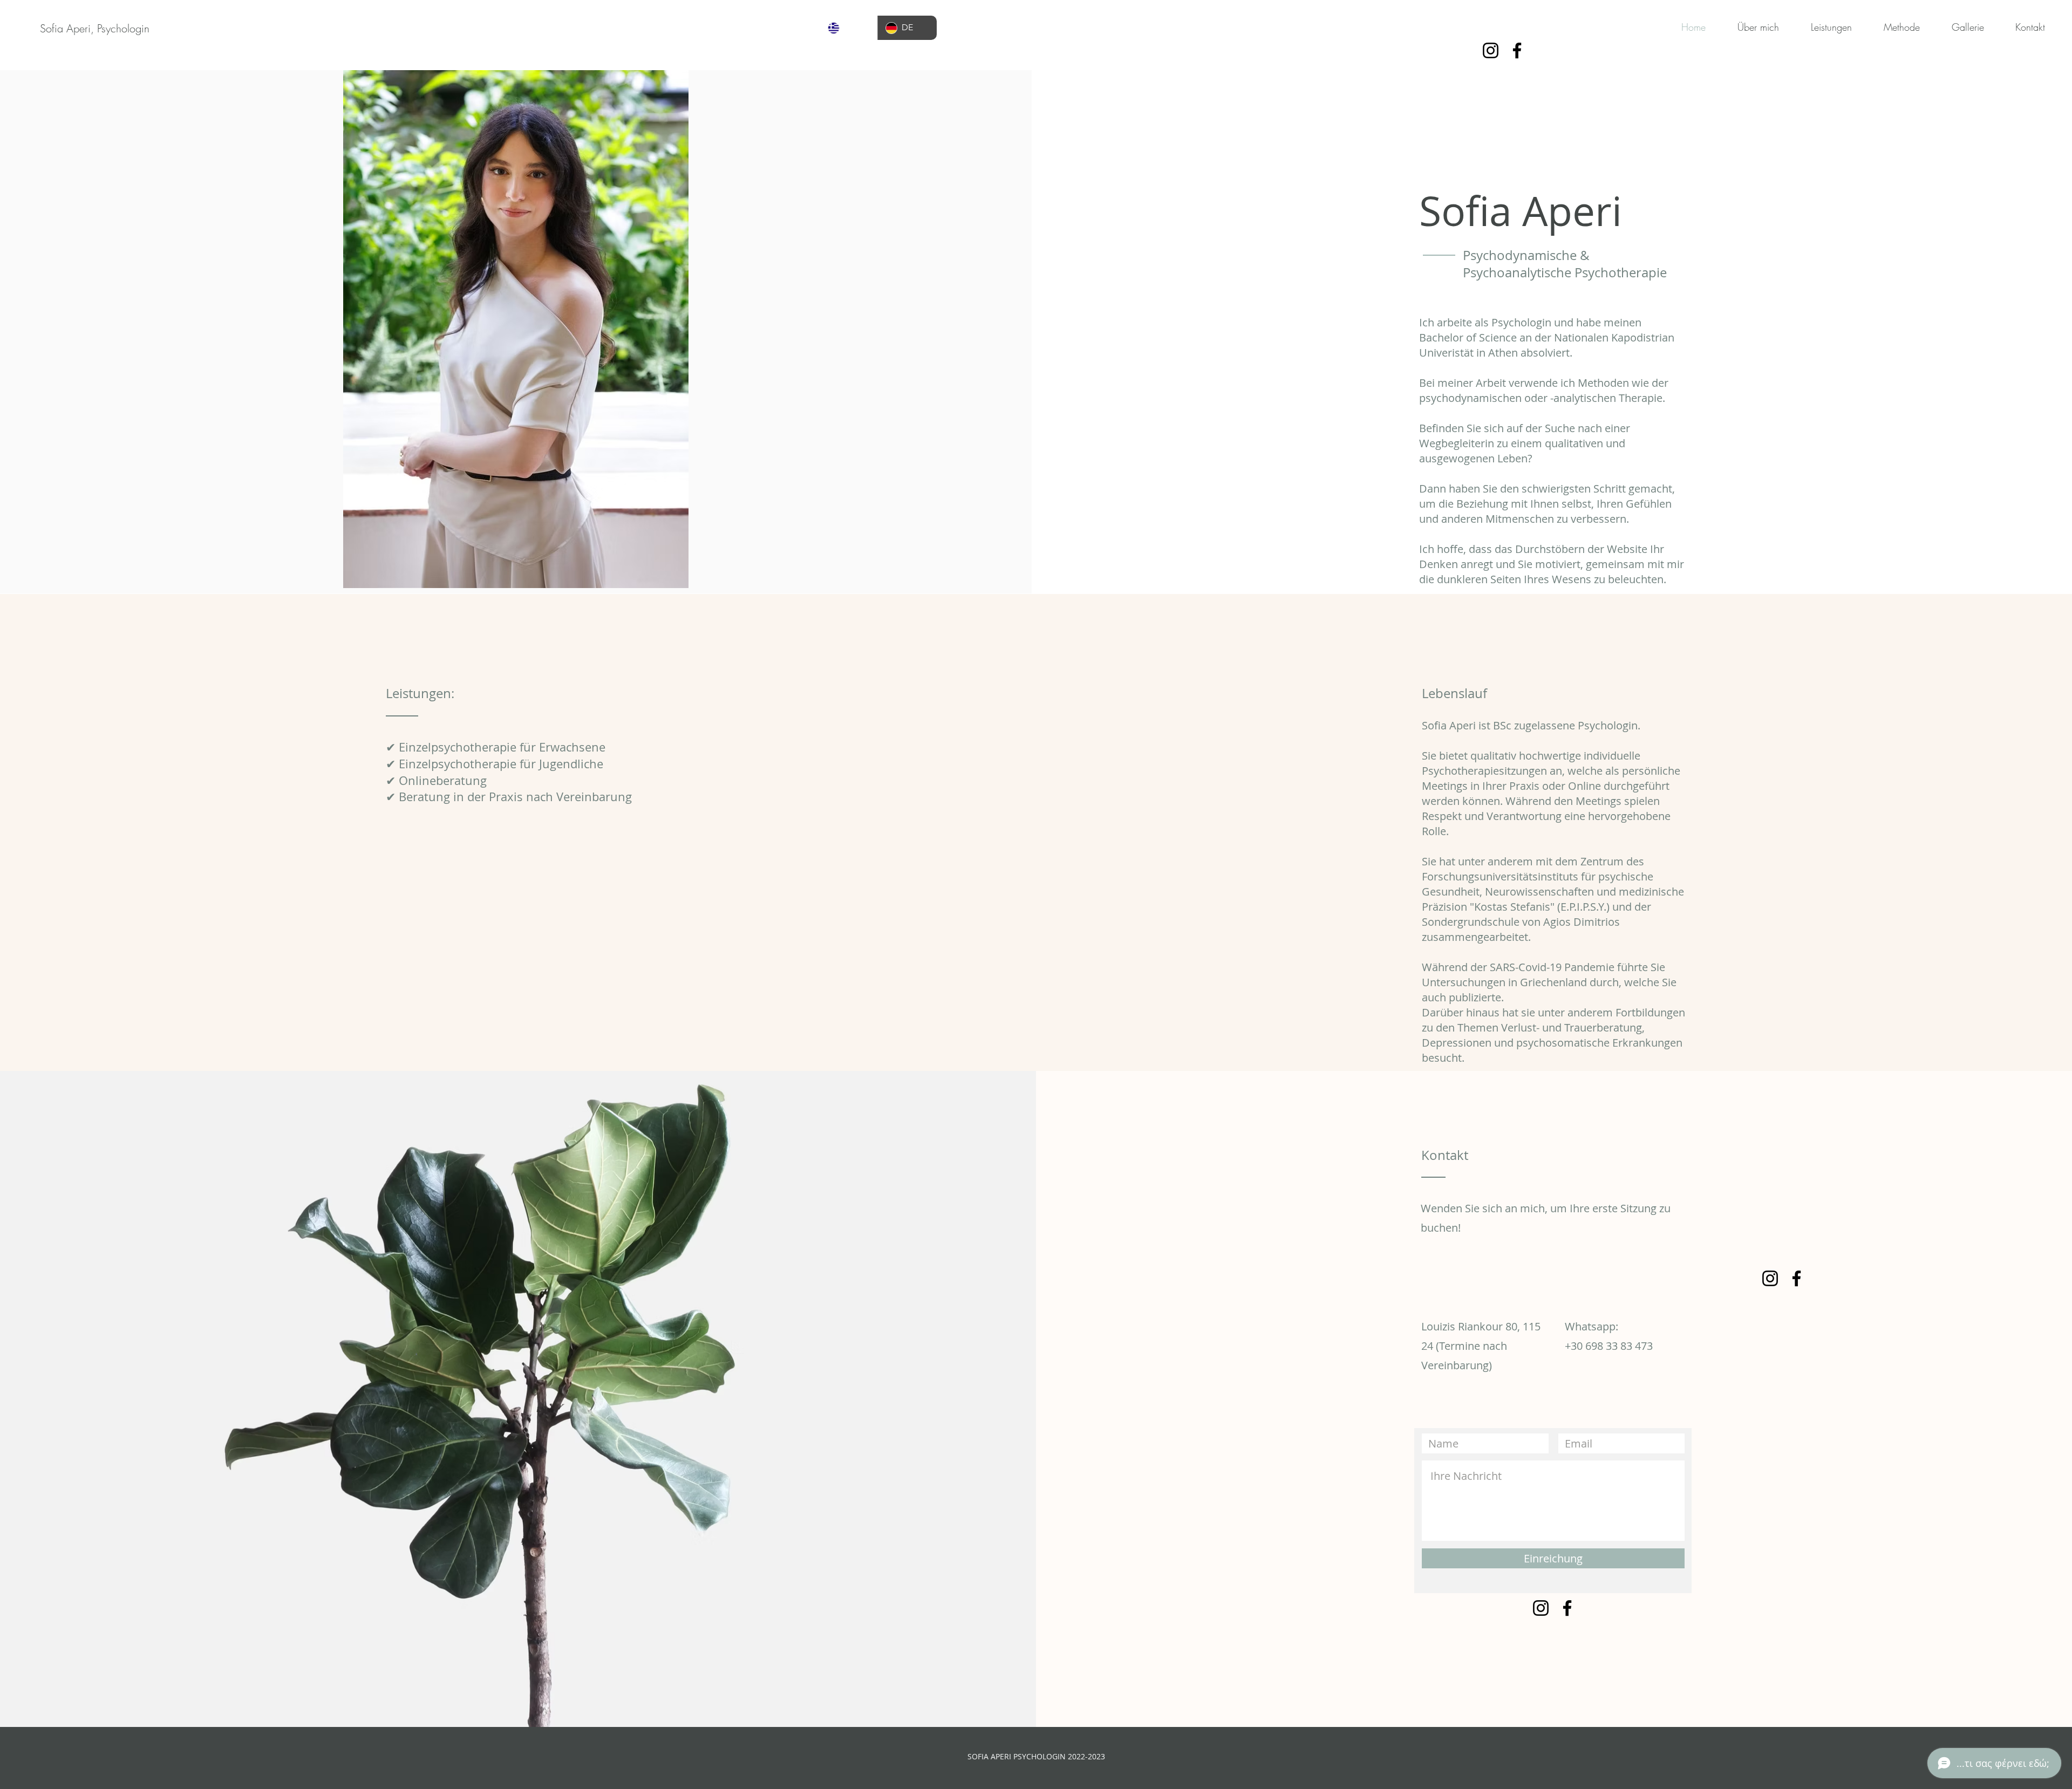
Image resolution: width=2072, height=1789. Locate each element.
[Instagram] (1491, 50)
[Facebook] (1517, 50)
